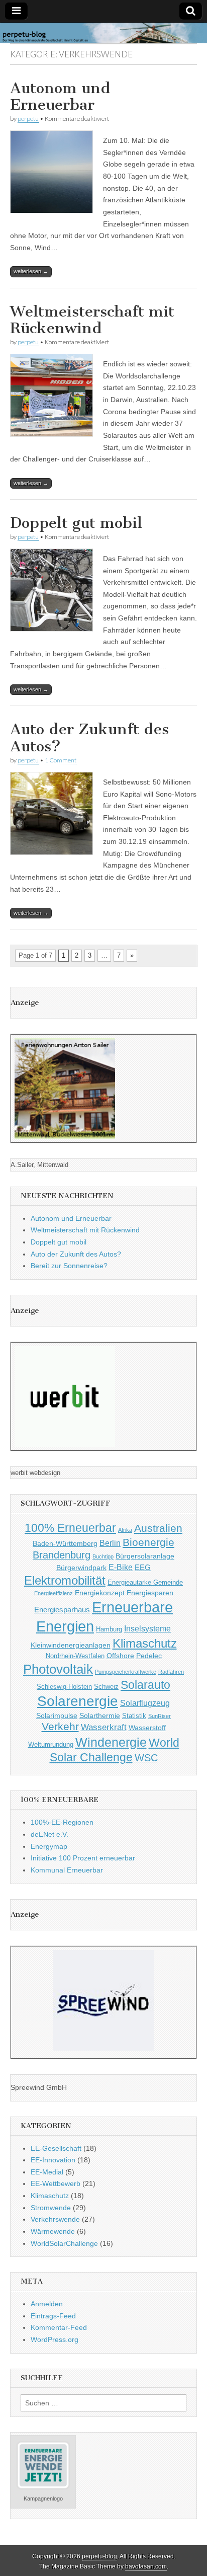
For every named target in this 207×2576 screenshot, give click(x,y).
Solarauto (145, 1685)
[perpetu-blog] (103, 33)
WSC (146, 1758)
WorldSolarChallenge (64, 2243)
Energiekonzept (100, 1593)
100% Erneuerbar (70, 1528)
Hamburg (109, 1629)
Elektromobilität (65, 1580)
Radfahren (171, 1672)
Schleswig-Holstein (64, 1687)
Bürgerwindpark (81, 1568)
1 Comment (61, 760)
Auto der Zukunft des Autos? (89, 738)
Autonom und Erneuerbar (60, 97)
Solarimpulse (57, 1715)
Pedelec (149, 1656)
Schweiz (106, 1687)
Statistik (134, 1716)
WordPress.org (55, 2339)
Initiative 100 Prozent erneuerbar (83, 1858)
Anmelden (47, 2304)
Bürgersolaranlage (145, 1556)
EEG (143, 1567)
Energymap (49, 1846)
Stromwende (51, 2208)
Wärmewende (53, 2231)
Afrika (125, 1530)
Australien (158, 1528)
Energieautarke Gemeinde (145, 1583)
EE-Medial (47, 2172)
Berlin (110, 1543)
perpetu (28, 119)
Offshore (120, 1656)
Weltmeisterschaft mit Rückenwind (92, 320)
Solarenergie (78, 1701)
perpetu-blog (99, 2556)
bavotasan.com (146, 2566)
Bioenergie (148, 1542)
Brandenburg (62, 1555)
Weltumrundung (51, 1745)
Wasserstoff (147, 1728)
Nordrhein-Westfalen (75, 1656)
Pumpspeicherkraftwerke (126, 1672)
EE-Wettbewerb (56, 2183)
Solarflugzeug (145, 1703)
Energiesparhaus (62, 1610)
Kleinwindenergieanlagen (71, 1645)
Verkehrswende (55, 2219)
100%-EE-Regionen (62, 1822)
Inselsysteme (147, 1628)
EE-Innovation (53, 2160)
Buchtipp (103, 1556)
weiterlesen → (31, 271)
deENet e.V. (49, 1834)
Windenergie (111, 1742)
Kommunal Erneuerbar (67, 1870)
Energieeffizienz (54, 1593)
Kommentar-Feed (59, 2327)
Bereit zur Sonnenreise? (69, 1266)
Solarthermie (100, 1715)
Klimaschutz (145, 1644)
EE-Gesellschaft (56, 2148)
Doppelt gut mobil (76, 523)
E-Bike (121, 1567)
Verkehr (60, 1727)
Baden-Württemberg (65, 1543)
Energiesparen (150, 1593)
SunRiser (160, 1716)
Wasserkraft (104, 1727)
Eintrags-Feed (53, 2316)
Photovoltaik (58, 1669)
